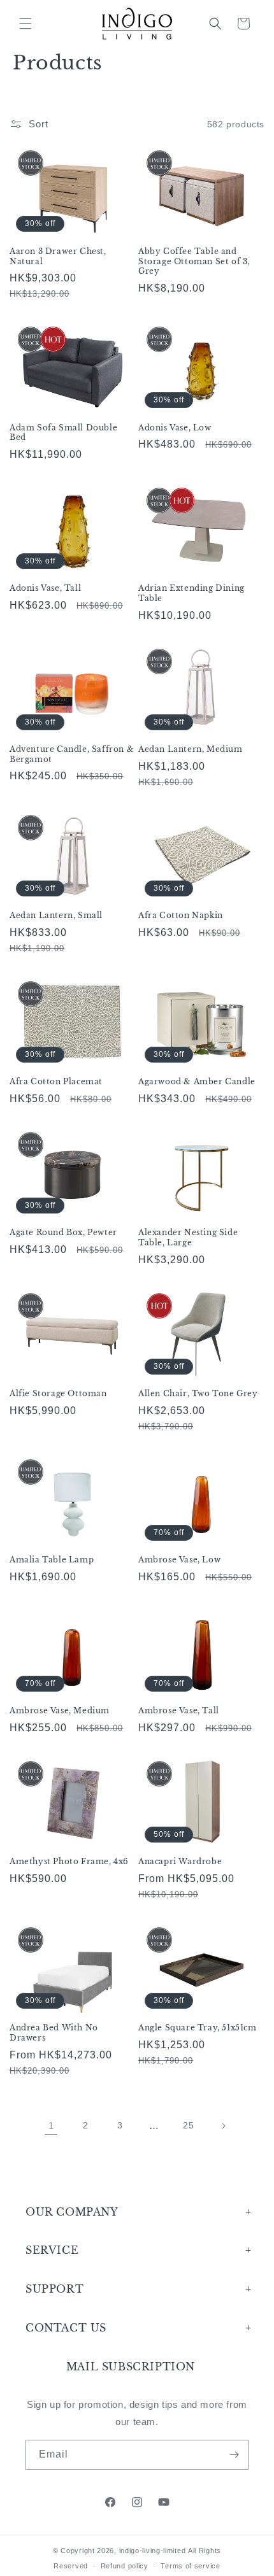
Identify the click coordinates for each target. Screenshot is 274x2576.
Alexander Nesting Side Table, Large (188, 1237)
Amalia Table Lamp (52, 1560)
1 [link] (51, 2126)
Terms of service (190, 2566)
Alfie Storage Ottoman (58, 1393)
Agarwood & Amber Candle (197, 1081)
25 (188, 2125)
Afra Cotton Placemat (56, 1081)
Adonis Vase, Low (175, 428)
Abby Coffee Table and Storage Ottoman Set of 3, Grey (194, 261)
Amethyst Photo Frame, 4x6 (69, 1861)
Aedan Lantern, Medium (191, 749)
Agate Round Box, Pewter (63, 1232)
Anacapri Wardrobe (180, 1861)
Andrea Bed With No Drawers (54, 2033)
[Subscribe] (234, 2455)
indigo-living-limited (153, 2551)
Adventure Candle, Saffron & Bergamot (72, 754)
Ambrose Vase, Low (179, 1560)
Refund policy (125, 2566)
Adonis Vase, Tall (45, 588)
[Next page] (223, 2126)
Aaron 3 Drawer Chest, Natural (58, 256)
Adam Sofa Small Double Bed (63, 433)
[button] (25, 24)
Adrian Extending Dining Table (191, 593)
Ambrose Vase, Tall (179, 1710)
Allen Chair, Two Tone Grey (198, 1393)
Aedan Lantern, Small (56, 915)
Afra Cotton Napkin (181, 915)
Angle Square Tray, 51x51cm (198, 2028)
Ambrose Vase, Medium (60, 1710)
